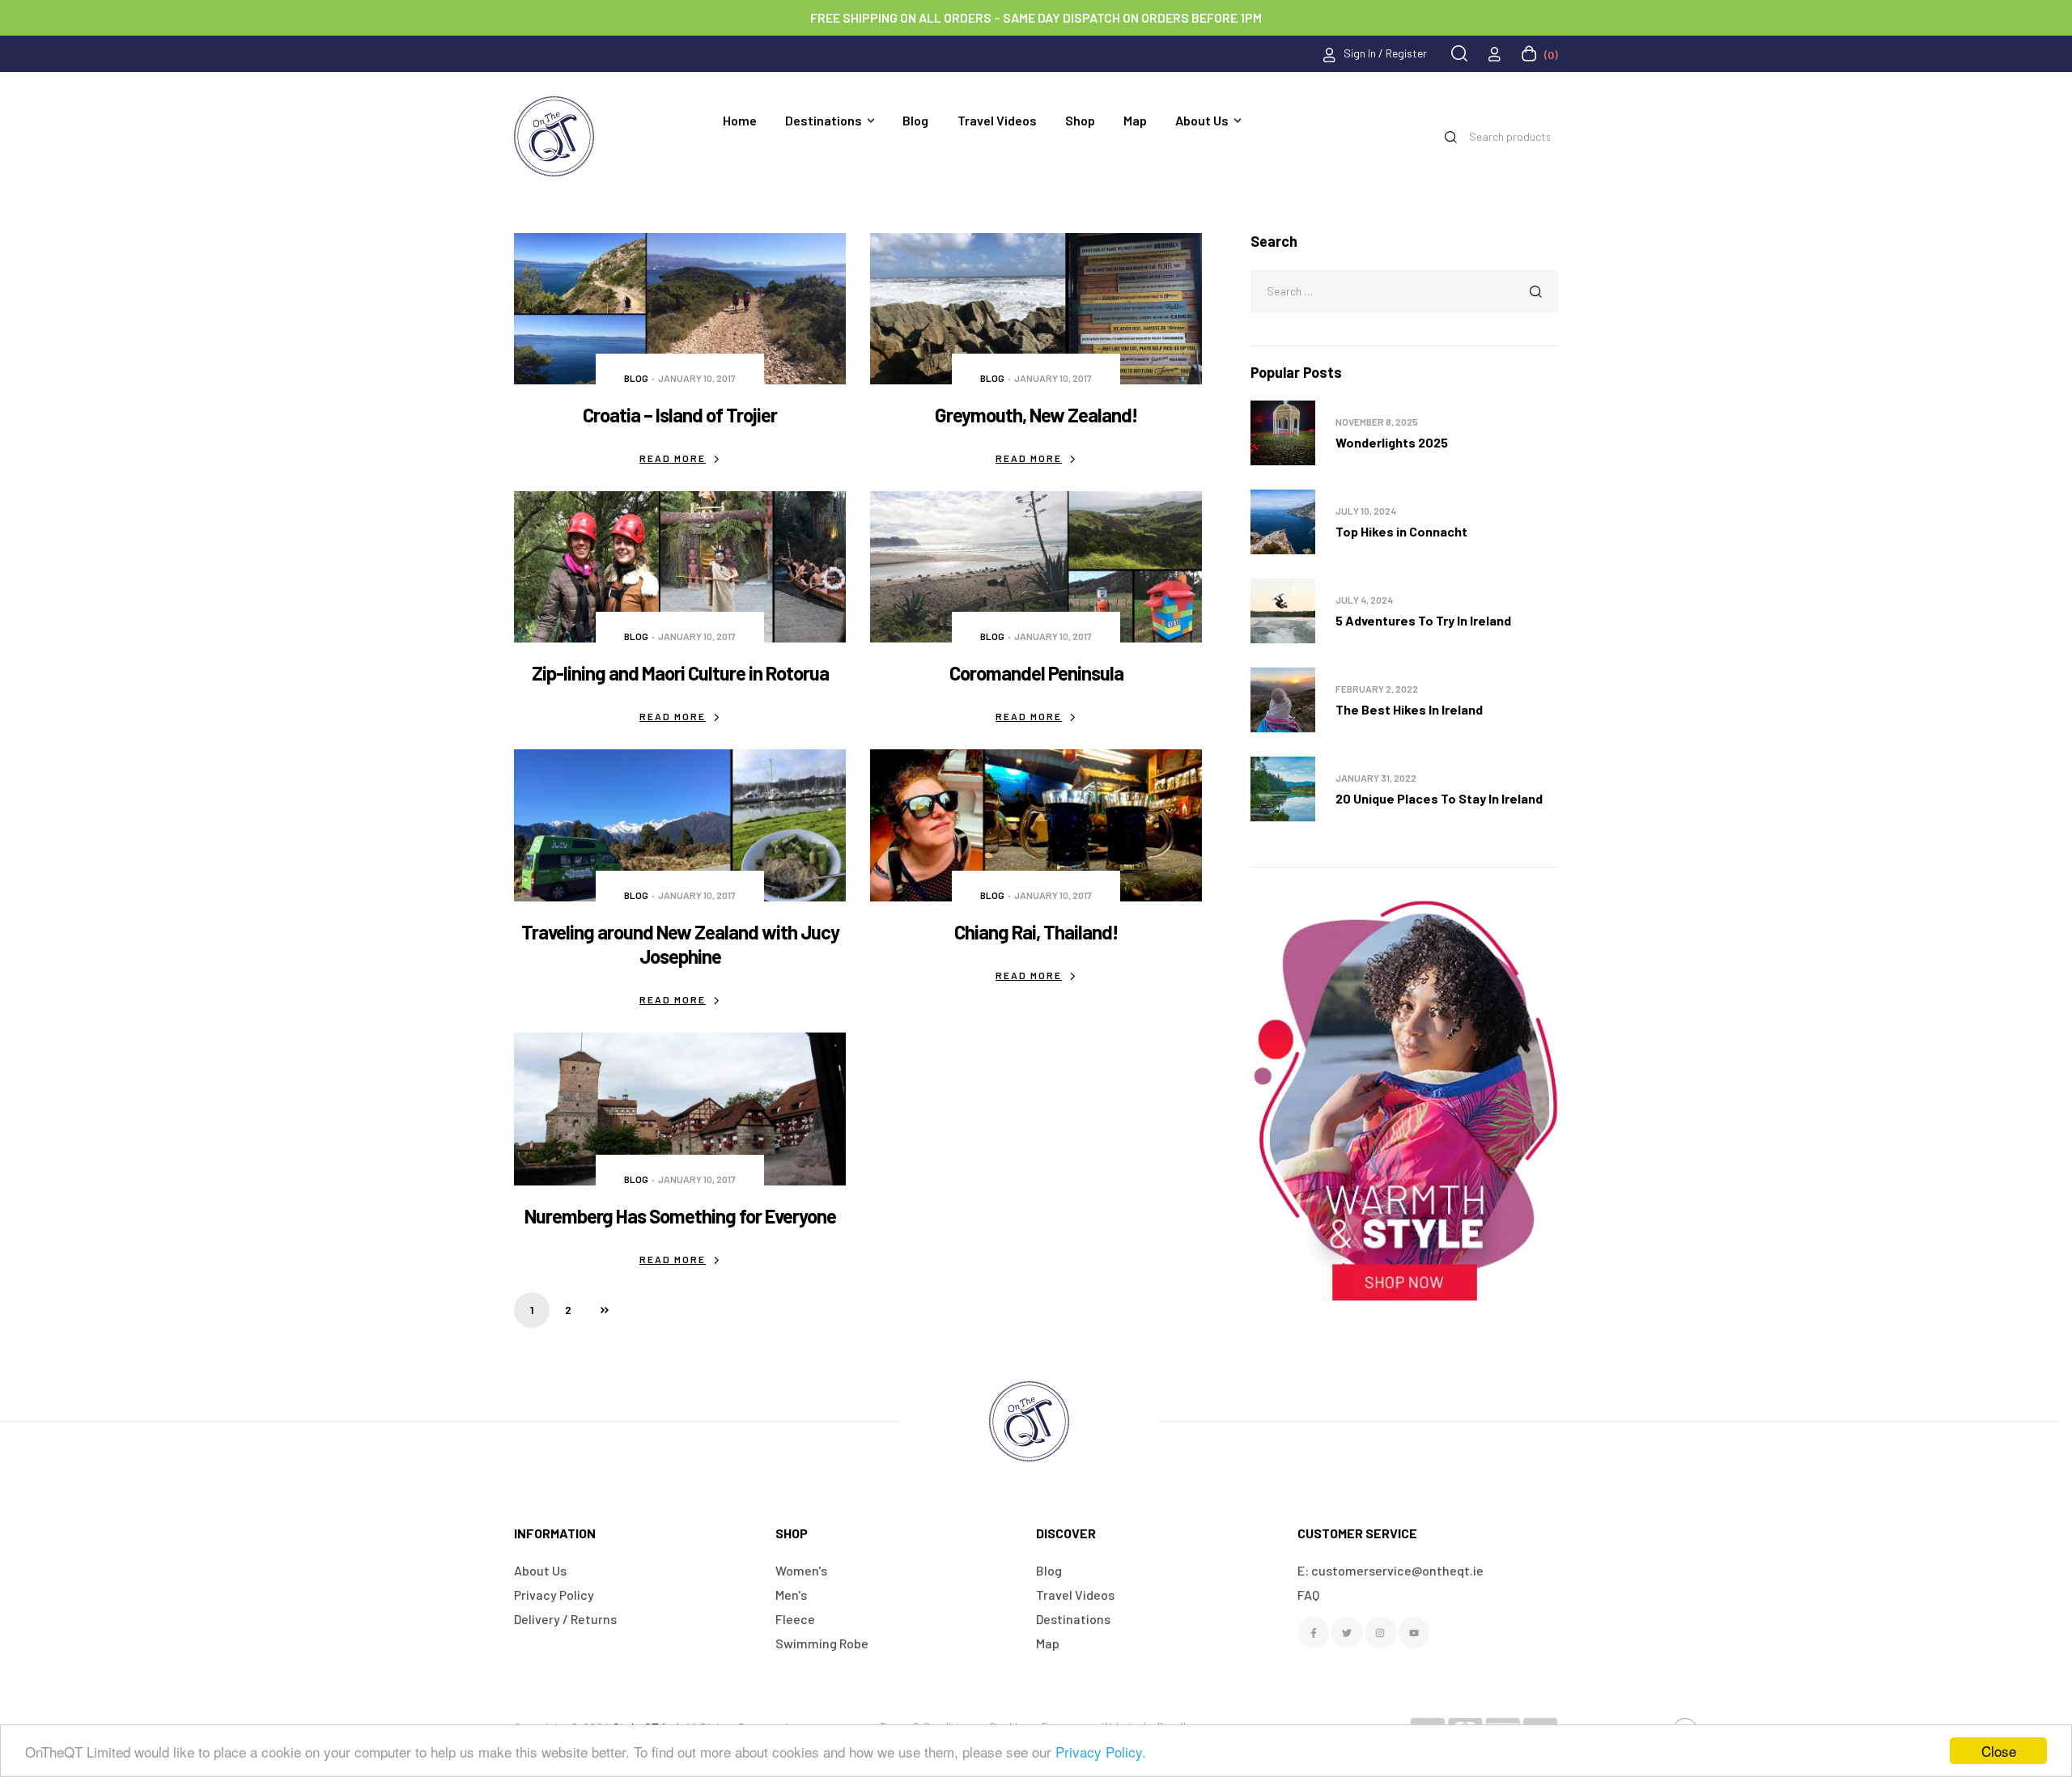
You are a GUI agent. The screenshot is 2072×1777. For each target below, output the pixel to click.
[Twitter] (1347, 1632)
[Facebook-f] (1314, 1632)
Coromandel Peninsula (1036, 673)
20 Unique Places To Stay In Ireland (1439, 798)
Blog (636, 378)
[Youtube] (1414, 1632)
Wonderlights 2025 (1392, 442)
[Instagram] (1380, 1632)
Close (1999, 1751)
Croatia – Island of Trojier (680, 415)
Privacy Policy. (1101, 1752)
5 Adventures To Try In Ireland (1423, 620)
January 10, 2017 (697, 378)
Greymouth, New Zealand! (1036, 415)
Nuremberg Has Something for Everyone (680, 1216)
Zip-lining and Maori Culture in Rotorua (680, 673)
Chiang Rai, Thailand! (1036, 932)
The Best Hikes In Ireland (1409, 709)
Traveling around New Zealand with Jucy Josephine (680, 944)
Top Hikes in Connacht (1401, 531)
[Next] (605, 1310)
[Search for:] (1404, 290)
